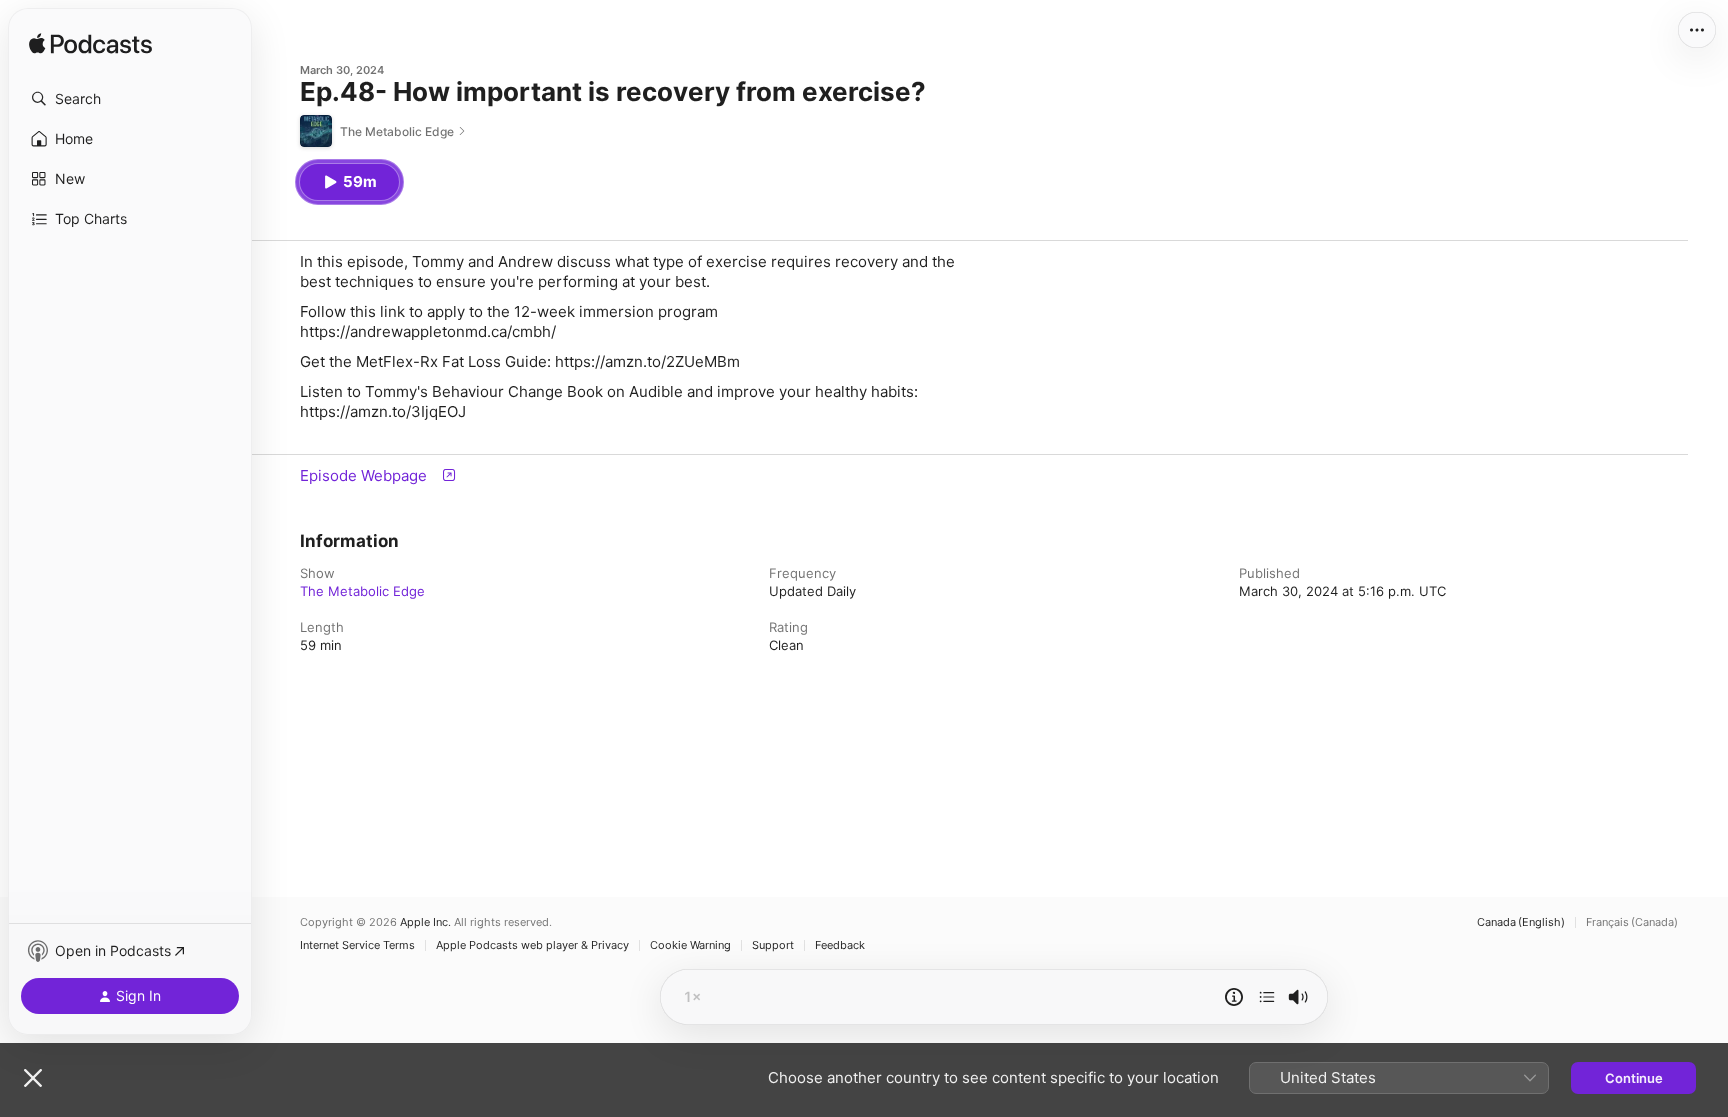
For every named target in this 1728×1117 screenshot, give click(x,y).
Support (773, 945)
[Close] (33, 1078)
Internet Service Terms (357, 945)
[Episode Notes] (1234, 997)
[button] (130, 99)
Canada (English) (1521, 922)
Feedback (840, 945)
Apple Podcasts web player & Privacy (532, 945)
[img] (90, 45)
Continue (1634, 1078)
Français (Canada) (1632, 922)
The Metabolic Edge (362, 591)
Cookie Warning (690, 945)
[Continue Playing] (1267, 997)
